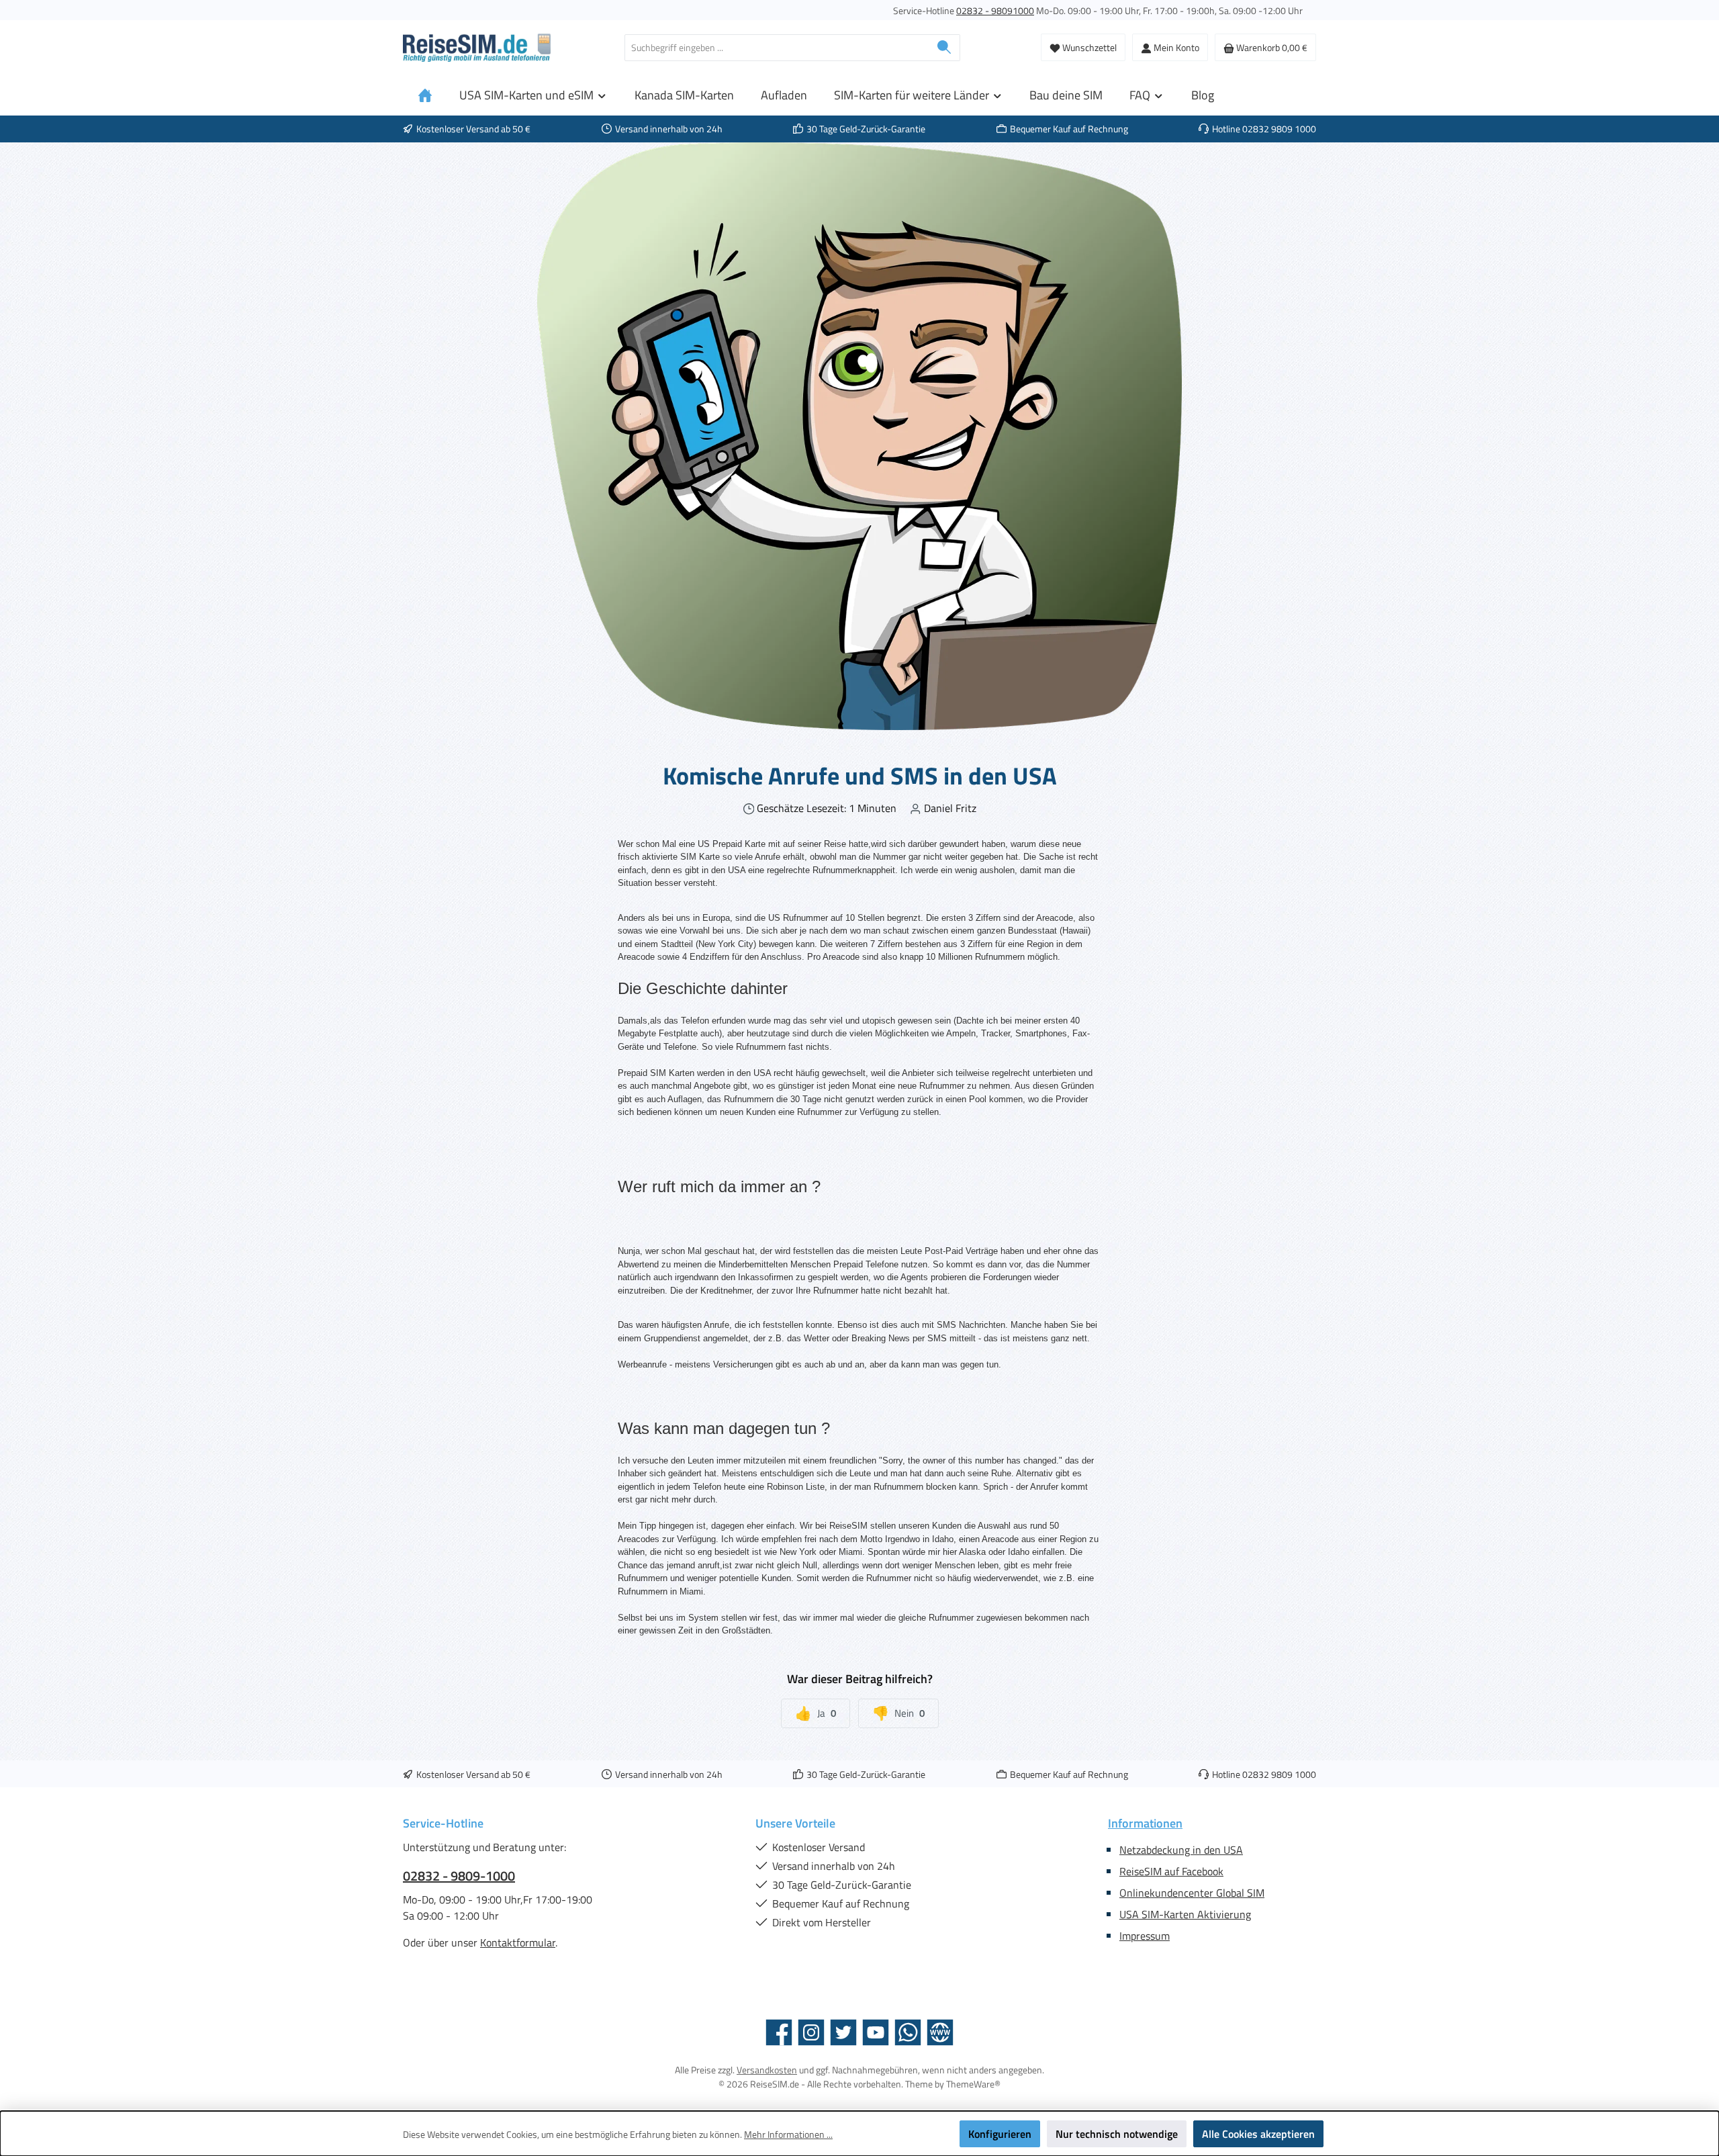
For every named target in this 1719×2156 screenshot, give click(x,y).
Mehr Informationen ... (788, 2134)
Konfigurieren (1000, 2134)
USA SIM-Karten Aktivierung (1185, 1914)
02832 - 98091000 (995, 10)
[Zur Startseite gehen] (477, 48)
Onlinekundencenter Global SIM (1192, 1893)
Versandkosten (767, 2070)
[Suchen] (944, 48)
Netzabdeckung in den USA (1181, 1850)
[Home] (425, 95)
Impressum (1145, 1936)
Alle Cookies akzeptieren (1258, 2134)
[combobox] (777, 48)
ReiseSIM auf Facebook (1171, 1871)
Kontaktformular (518, 1942)
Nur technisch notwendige (1117, 2134)
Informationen (1145, 1823)
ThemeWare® (973, 2084)
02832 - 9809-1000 (459, 1876)
